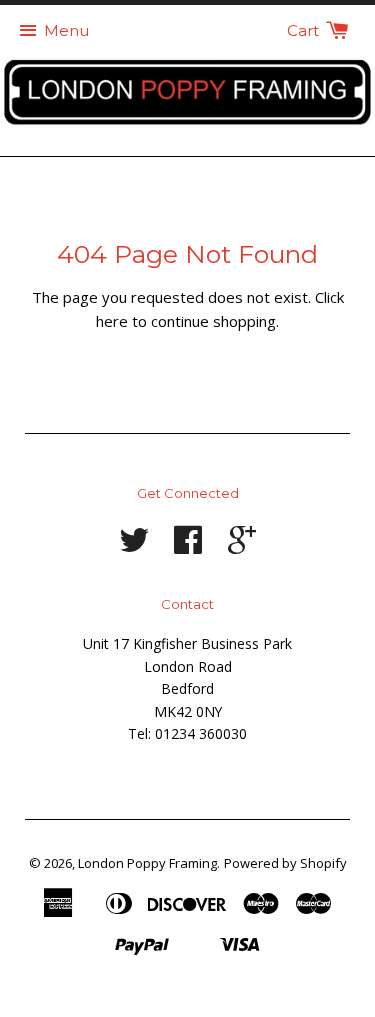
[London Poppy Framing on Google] (242, 546)
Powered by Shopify (285, 863)
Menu (66, 30)
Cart (305, 30)
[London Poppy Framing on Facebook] (188, 546)
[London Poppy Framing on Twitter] (134, 546)
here (112, 321)
